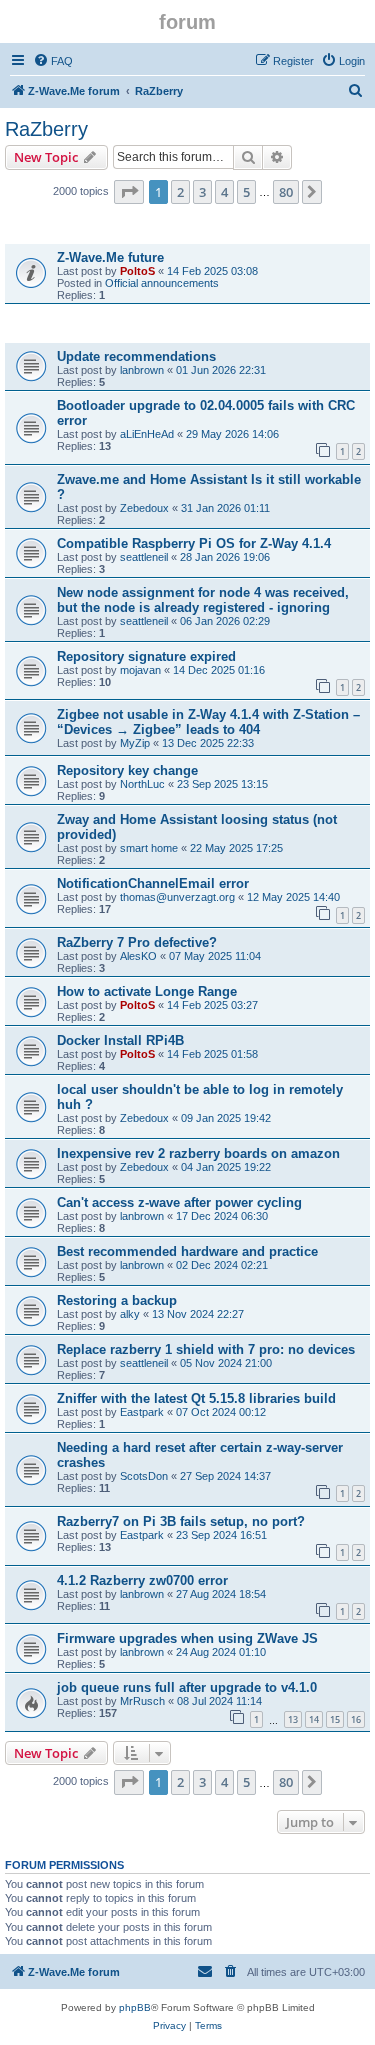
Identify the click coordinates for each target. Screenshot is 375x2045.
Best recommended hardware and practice (187, 1251)
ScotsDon (144, 1476)
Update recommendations (136, 356)
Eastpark (142, 1412)
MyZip (135, 743)
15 (335, 1719)
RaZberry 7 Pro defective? (137, 942)
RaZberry (46, 129)
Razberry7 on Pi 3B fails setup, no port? (181, 1521)
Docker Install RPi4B (120, 1040)
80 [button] (286, 192)
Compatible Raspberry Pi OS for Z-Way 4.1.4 (194, 543)
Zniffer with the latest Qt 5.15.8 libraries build (196, 1398)
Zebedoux (144, 508)
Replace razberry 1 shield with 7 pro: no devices (206, 1349)
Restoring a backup (117, 1300)
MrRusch (142, 1701)
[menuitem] (53, 61)
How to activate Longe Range (147, 991)
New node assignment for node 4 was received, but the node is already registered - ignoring (203, 600)
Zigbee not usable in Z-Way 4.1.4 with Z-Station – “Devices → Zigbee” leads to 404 (208, 722)
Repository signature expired (146, 656)
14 (314, 1719)
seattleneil (144, 557)
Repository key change (127, 770)
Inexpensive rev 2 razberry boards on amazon (198, 1153)
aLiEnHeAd (147, 434)
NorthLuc (142, 784)
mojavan (140, 670)
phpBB (135, 2007)
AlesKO (138, 956)
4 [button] (224, 192)
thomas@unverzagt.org (177, 897)
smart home (149, 848)
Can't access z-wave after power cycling (179, 1202)
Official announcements (162, 283)
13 (293, 1719)
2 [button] (180, 192)
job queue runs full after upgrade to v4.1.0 (187, 1687)
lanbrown (142, 370)
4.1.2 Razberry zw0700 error (142, 1580)
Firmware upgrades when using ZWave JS (187, 1638)
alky (130, 1314)
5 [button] (246, 192)
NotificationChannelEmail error (153, 883)
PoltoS (137, 271)
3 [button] (202, 192)
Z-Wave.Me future (110, 257)
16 (356, 1719)
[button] (129, 192)
